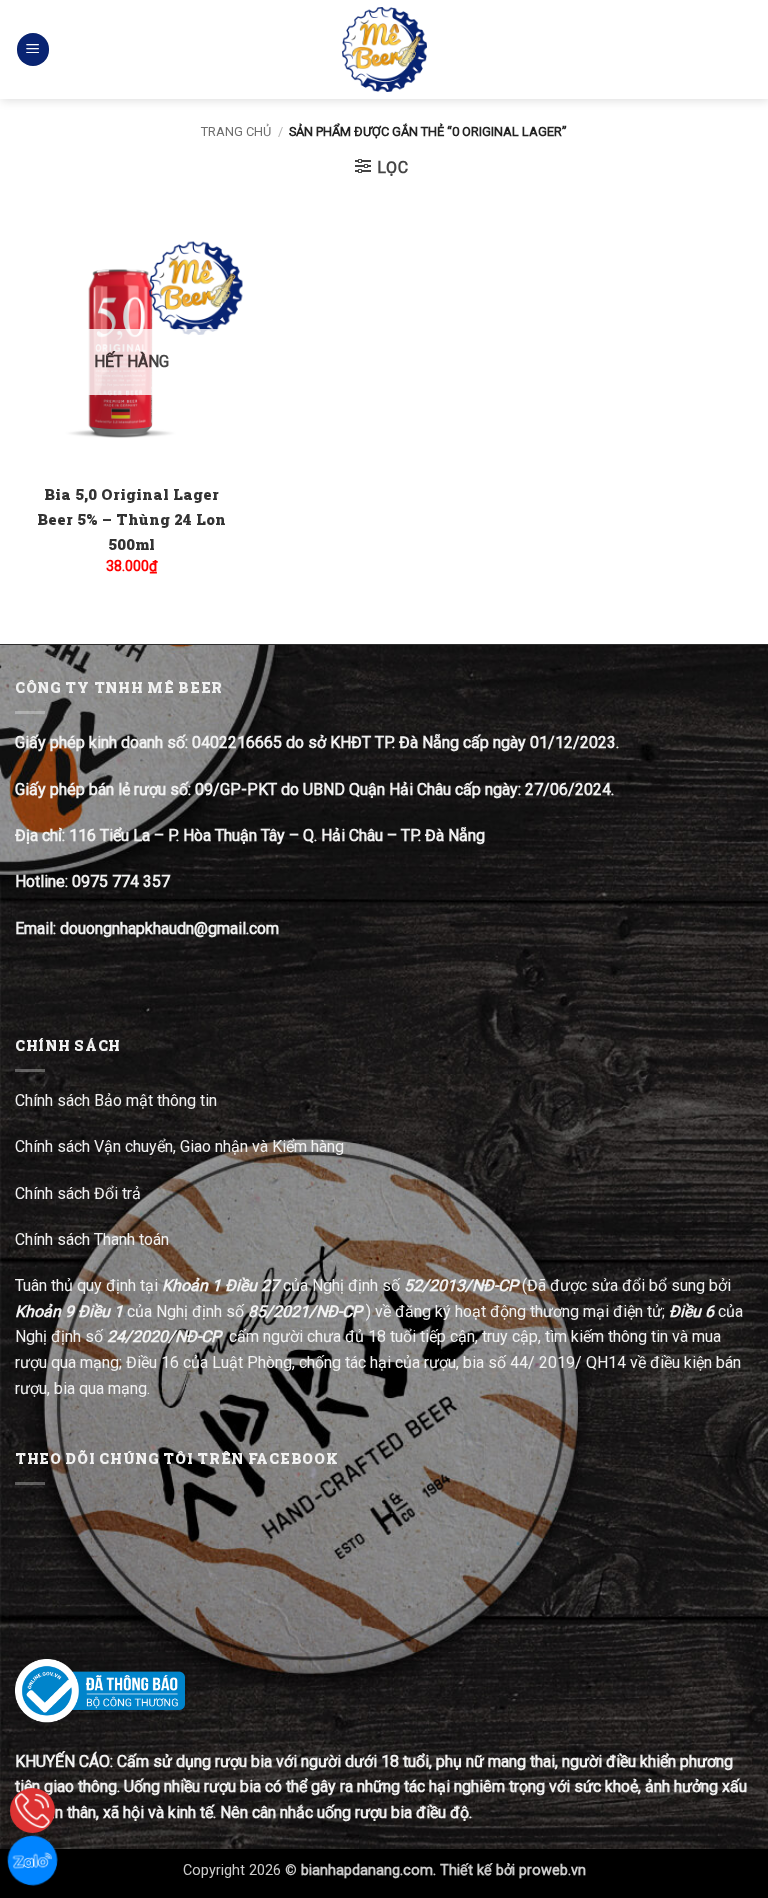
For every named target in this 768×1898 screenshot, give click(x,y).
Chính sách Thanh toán (92, 1239)
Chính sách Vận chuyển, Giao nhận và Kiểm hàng (179, 1146)
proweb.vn (552, 1870)
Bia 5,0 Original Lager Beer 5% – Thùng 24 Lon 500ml (131, 519)
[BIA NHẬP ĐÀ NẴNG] (384, 49)
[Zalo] (32, 1860)
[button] (33, 49)
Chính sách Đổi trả (80, 1193)
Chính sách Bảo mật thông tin (116, 1100)
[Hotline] (32, 1810)
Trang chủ (236, 131)
